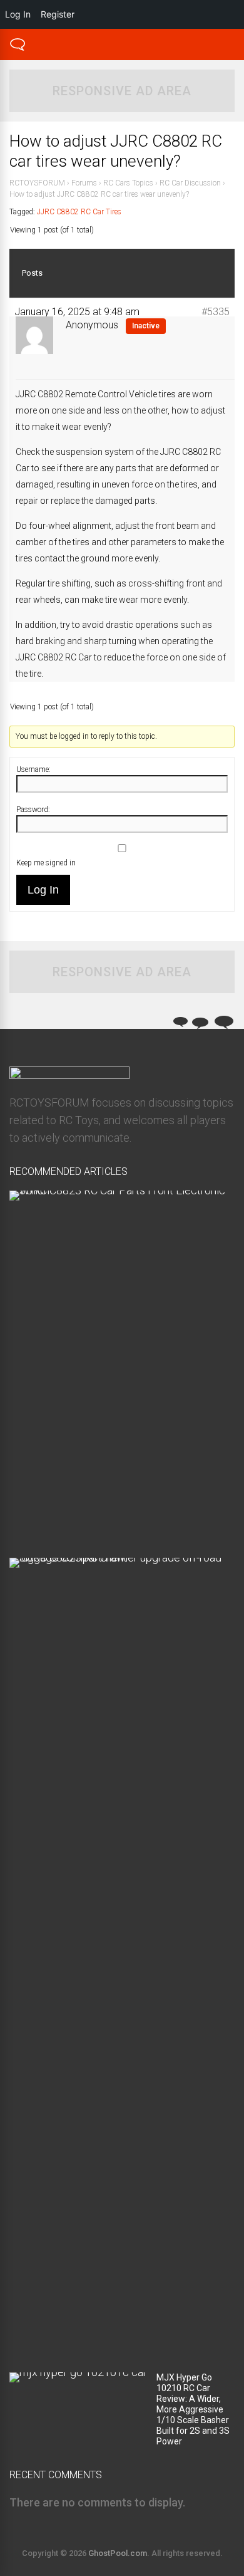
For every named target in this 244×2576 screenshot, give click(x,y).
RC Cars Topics (128, 183)
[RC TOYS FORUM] (18, 49)
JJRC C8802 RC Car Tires (79, 212)
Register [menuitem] (58, 14)
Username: (33, 769)
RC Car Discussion (190, 183)
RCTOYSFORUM (37, 183)
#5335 (216, 312)
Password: (33, 810)
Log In (43, 890)
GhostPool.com (118, 2553)
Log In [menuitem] (18, 14)
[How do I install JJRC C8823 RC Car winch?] (117, 1190)
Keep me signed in (46, 863)
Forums (84, 183)
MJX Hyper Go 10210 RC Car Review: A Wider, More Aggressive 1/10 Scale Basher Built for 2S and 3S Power (193, 2409)
